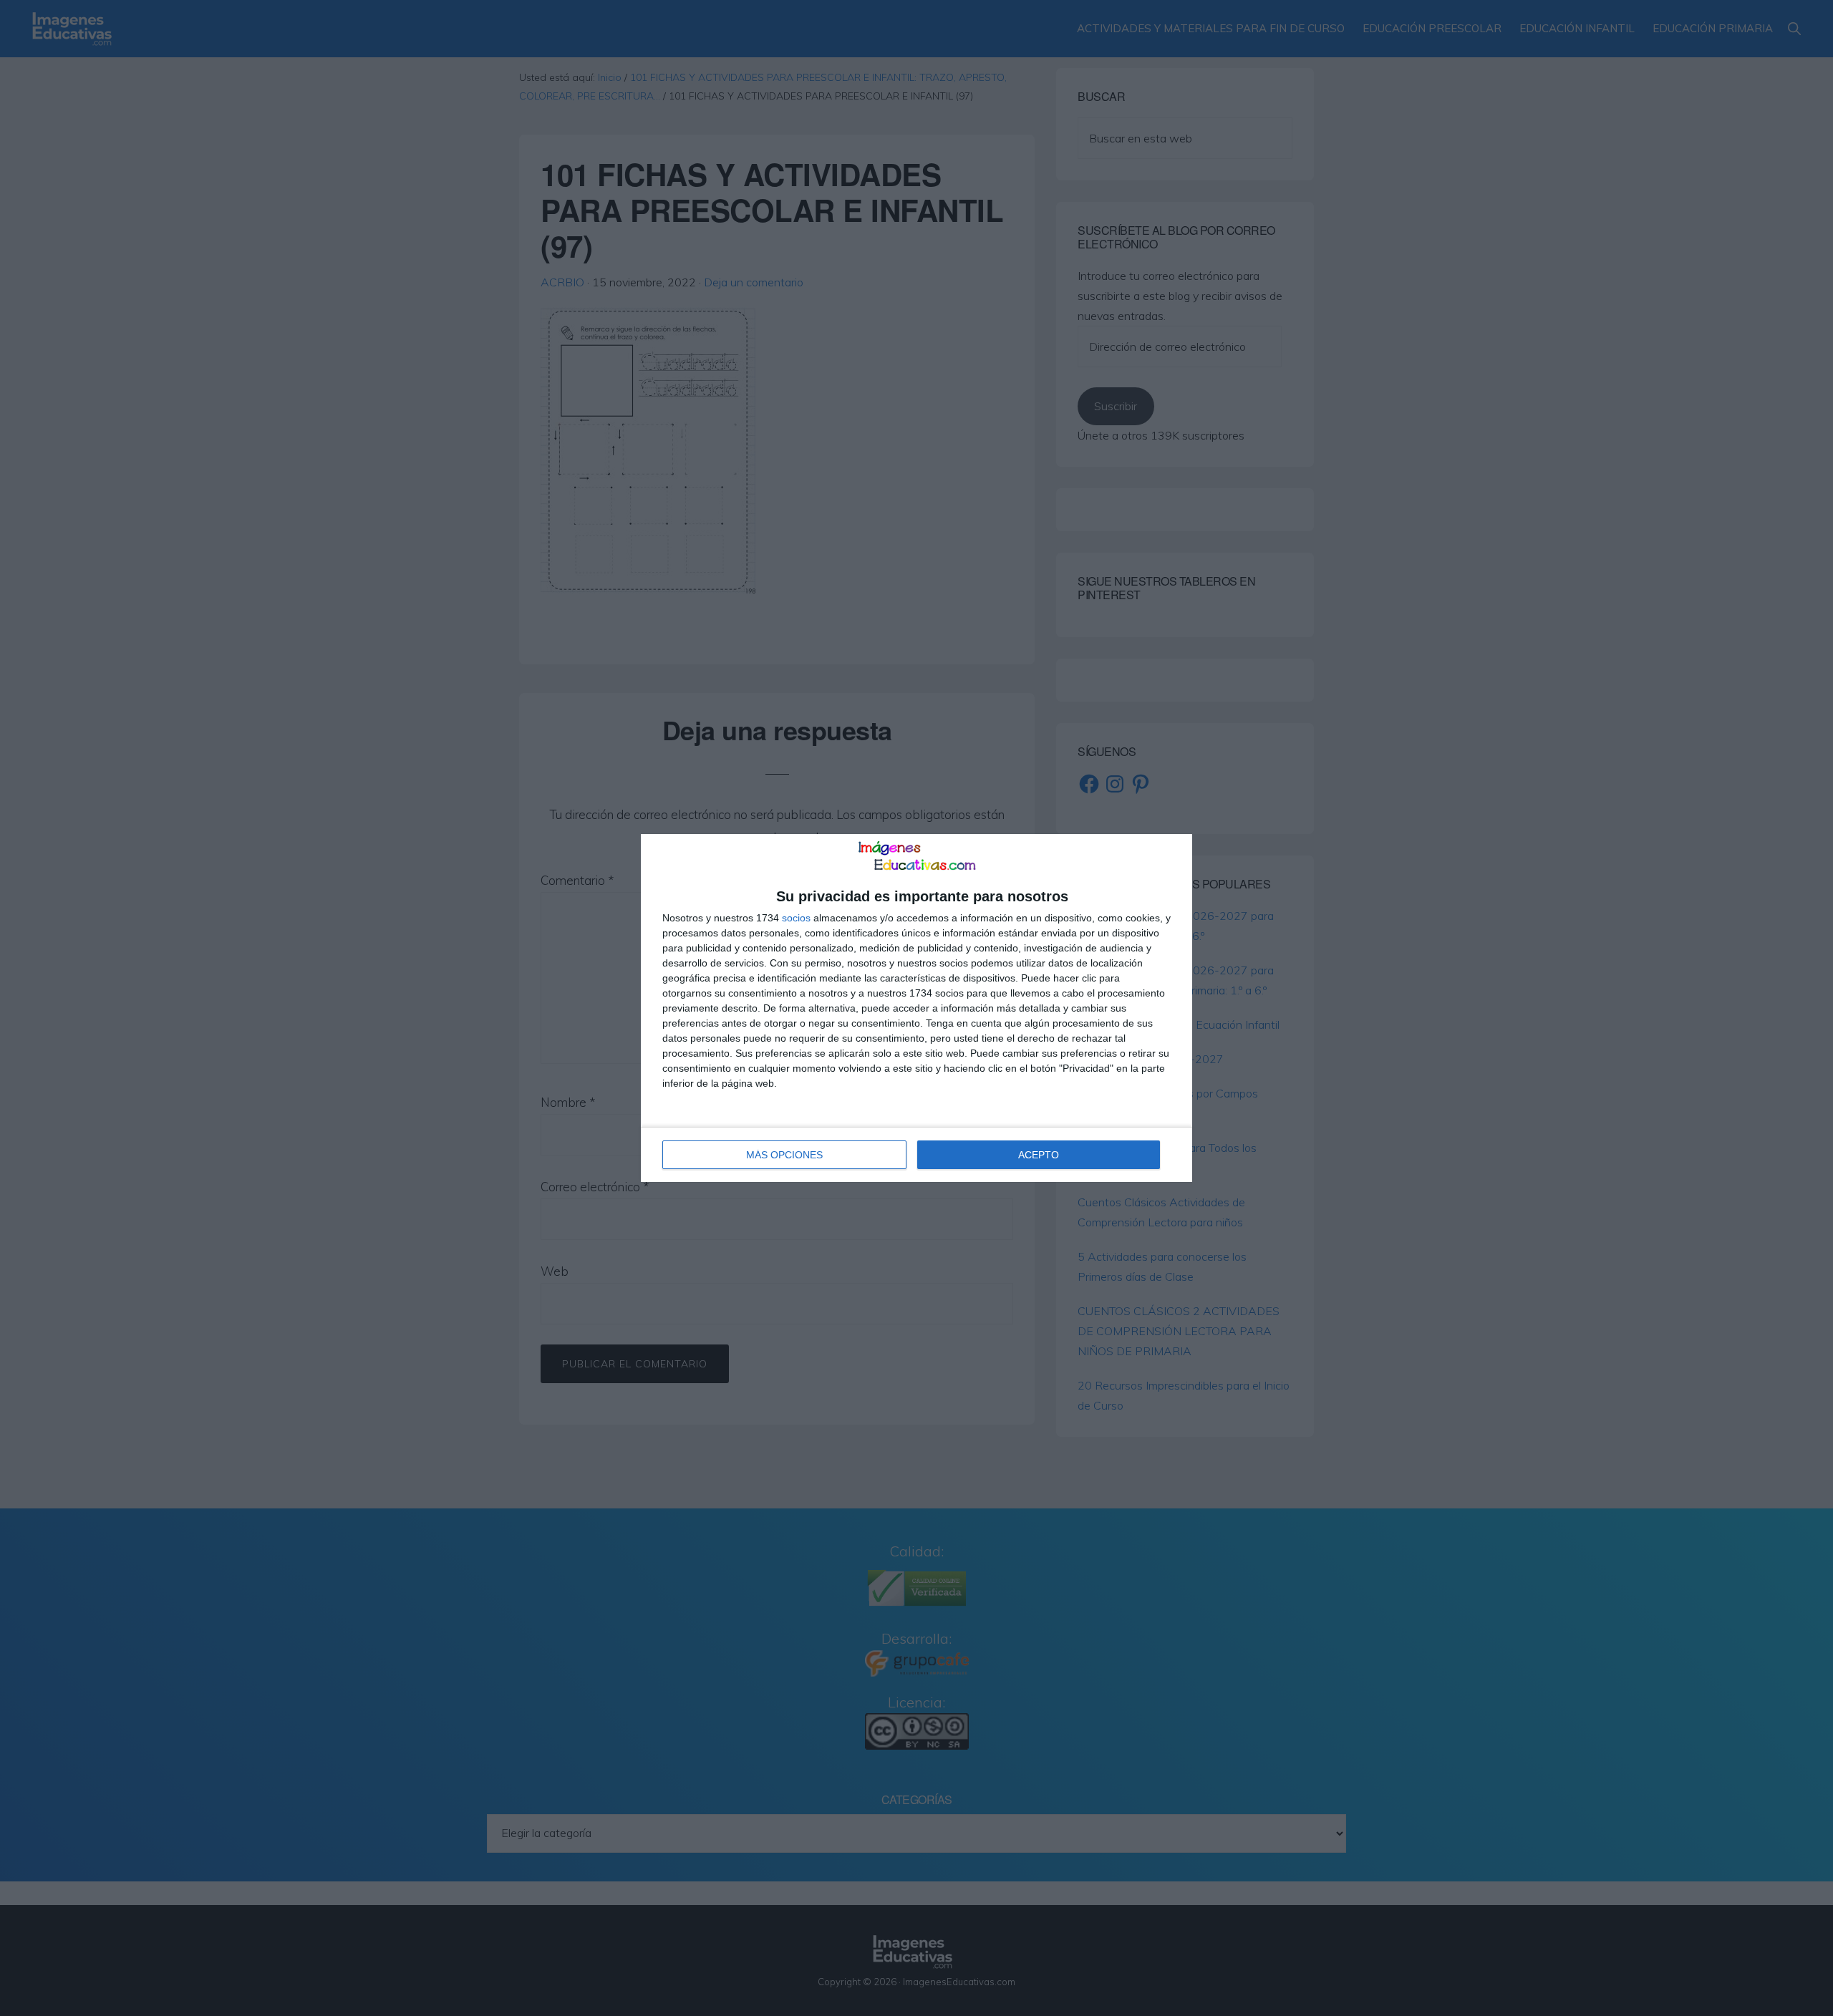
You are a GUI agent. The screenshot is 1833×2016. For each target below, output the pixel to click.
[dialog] (916, 1008)
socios (796, 918)
